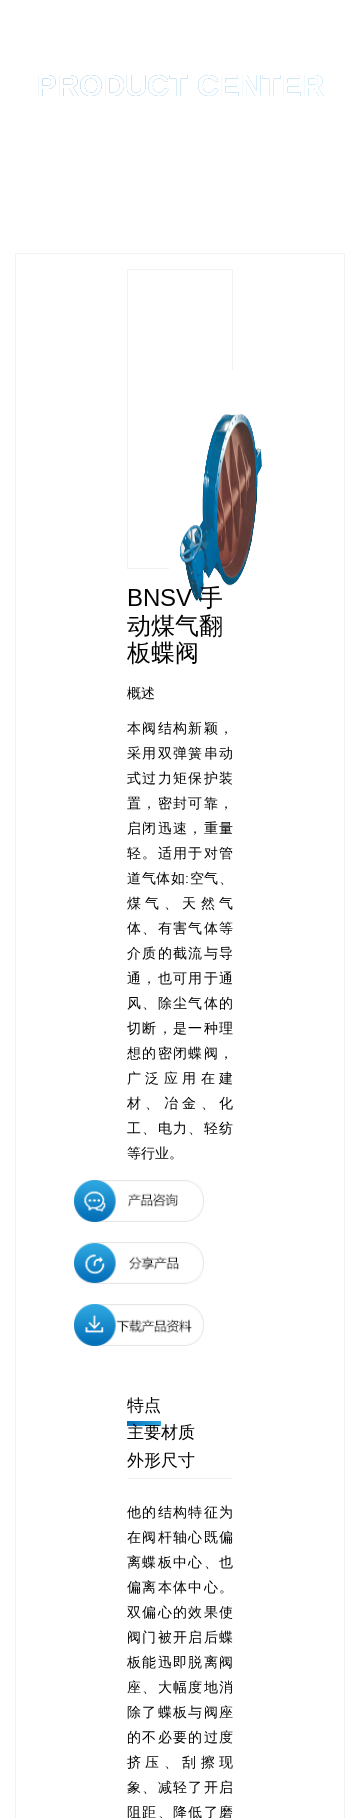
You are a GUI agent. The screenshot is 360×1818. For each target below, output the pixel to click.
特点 (144, 1405)
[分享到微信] (139, 1263)
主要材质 (161, 1432)
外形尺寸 (161, 1460)
